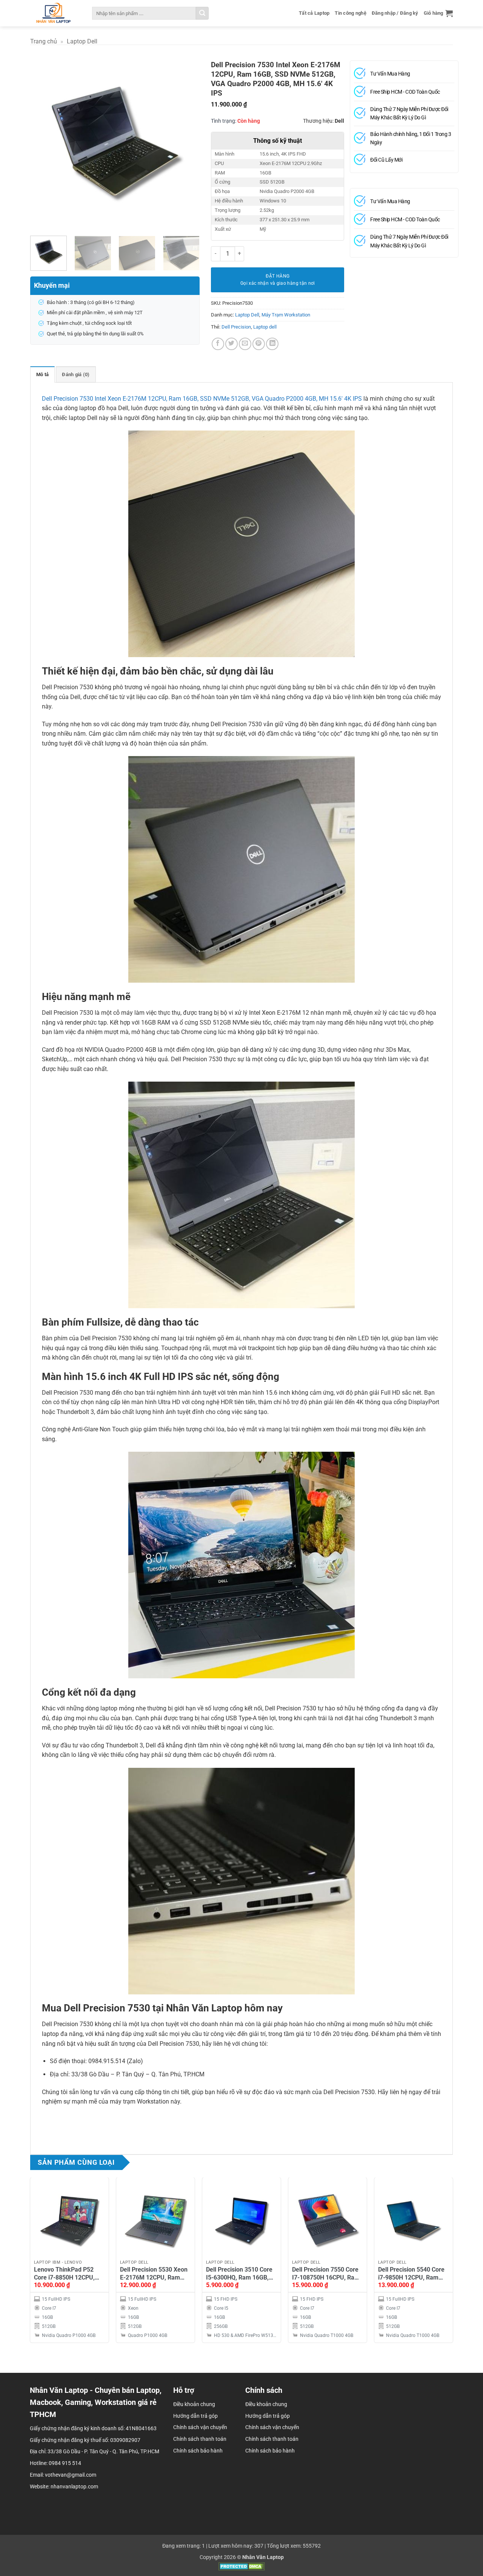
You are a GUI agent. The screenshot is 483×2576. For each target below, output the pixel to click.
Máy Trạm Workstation (286, 315)
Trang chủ (44, 41)
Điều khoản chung (266, 2404)
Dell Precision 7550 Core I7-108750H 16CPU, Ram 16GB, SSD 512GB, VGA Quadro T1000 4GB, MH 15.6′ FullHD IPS (326, 2274)
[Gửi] (202, 13)
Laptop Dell (82, 41)
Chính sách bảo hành (270, 2451)
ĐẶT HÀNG (278, 276)
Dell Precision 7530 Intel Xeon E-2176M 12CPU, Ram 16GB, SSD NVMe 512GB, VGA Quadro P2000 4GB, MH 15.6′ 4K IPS (202, 399)
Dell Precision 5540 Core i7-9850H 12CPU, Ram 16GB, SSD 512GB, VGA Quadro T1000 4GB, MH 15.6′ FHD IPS (411, 2274)
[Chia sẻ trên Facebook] (218, 344)
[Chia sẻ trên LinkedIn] (272, 344)
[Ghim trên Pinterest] (259, 344)
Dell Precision (236, 327)
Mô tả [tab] (42, 374)
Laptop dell (265, 327)
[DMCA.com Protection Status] (242, 2566)
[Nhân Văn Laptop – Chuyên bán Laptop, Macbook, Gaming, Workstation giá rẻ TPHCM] (53, 13)
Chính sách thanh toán (272, 2439)
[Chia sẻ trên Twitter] (232, 344)
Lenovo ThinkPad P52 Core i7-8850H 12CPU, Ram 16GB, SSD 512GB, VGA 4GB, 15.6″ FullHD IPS (66, 2274)
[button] (438, 13)
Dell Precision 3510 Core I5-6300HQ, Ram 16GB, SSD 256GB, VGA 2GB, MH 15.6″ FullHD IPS (239, 2274)
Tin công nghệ (350, 13)
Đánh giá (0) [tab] (76, 374)
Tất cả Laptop (314, 13)
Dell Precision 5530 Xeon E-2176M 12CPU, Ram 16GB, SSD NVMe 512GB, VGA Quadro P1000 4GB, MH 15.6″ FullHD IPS (154, 2274)
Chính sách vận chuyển (272, 2427)
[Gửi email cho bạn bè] (245, 344)
